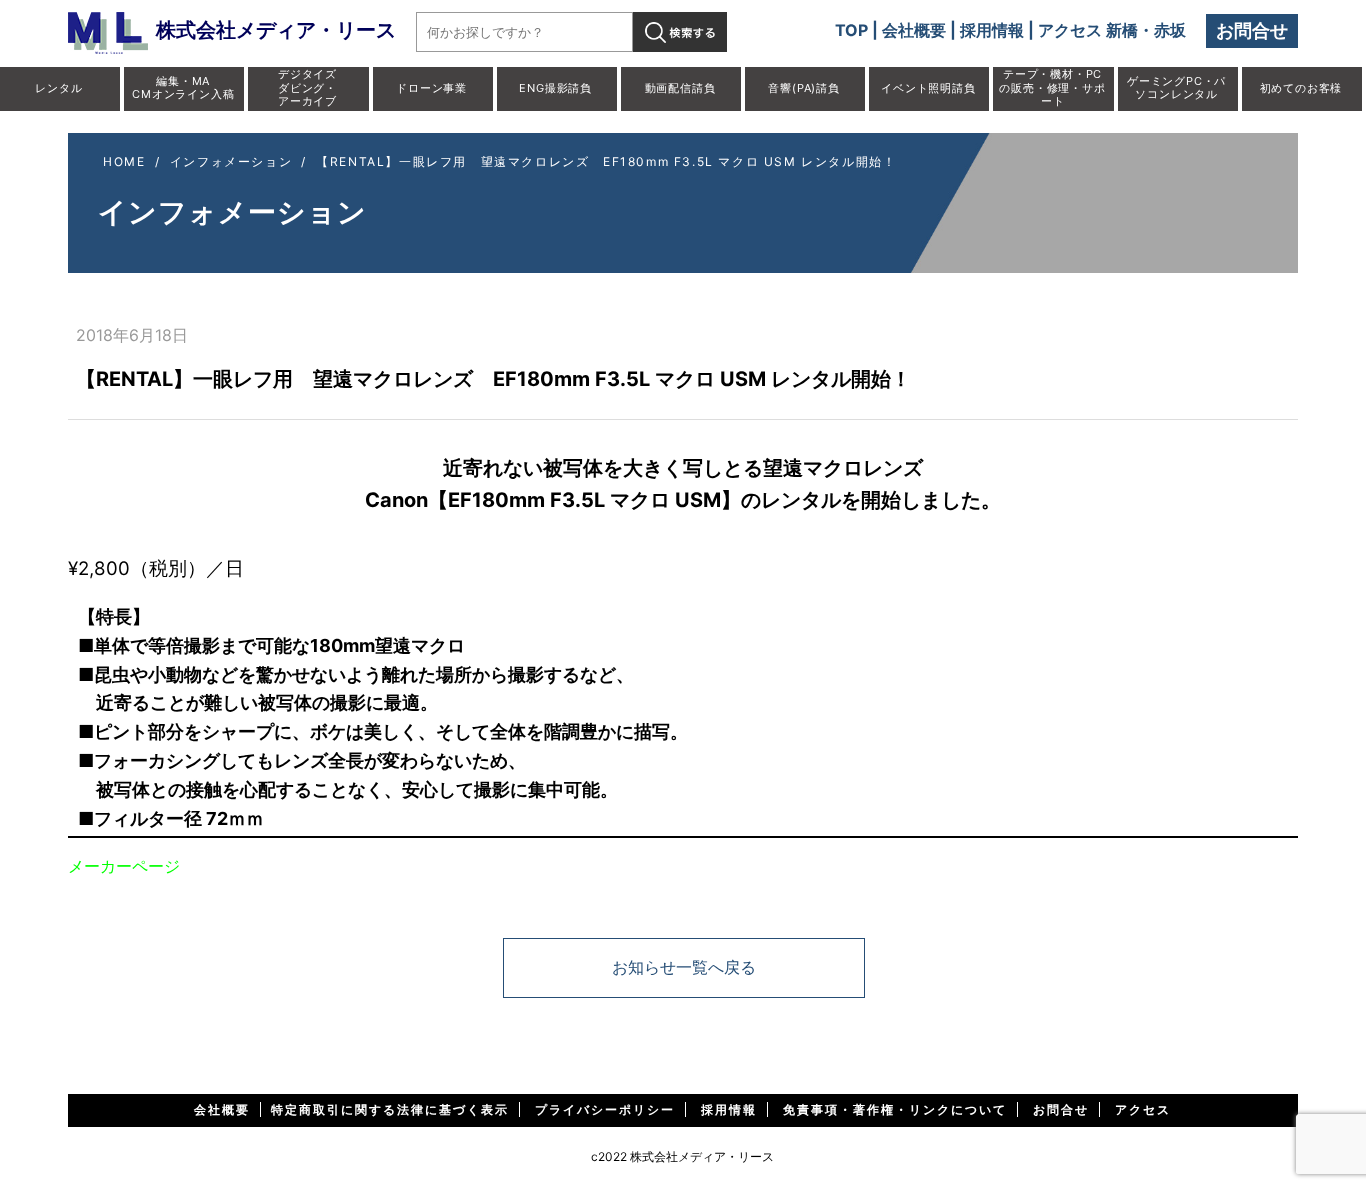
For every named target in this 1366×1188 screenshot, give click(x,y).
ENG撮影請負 (555, 88)
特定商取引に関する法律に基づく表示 (390, 1109)
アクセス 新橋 (1088, 30)
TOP (851, 30)
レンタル (58, 88)
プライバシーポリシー (605, 1109)
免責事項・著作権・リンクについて (895, 1109)
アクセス (1143, 1109)
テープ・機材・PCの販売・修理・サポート (1052, 87)
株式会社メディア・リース (276, 30)
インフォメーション (231, 161)
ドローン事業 (431, 88)
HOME (124, 161)
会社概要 (914, 30)
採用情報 (992, 30)
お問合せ (1252, 30)
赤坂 (1170, 30)
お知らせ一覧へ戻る (684, 967)
